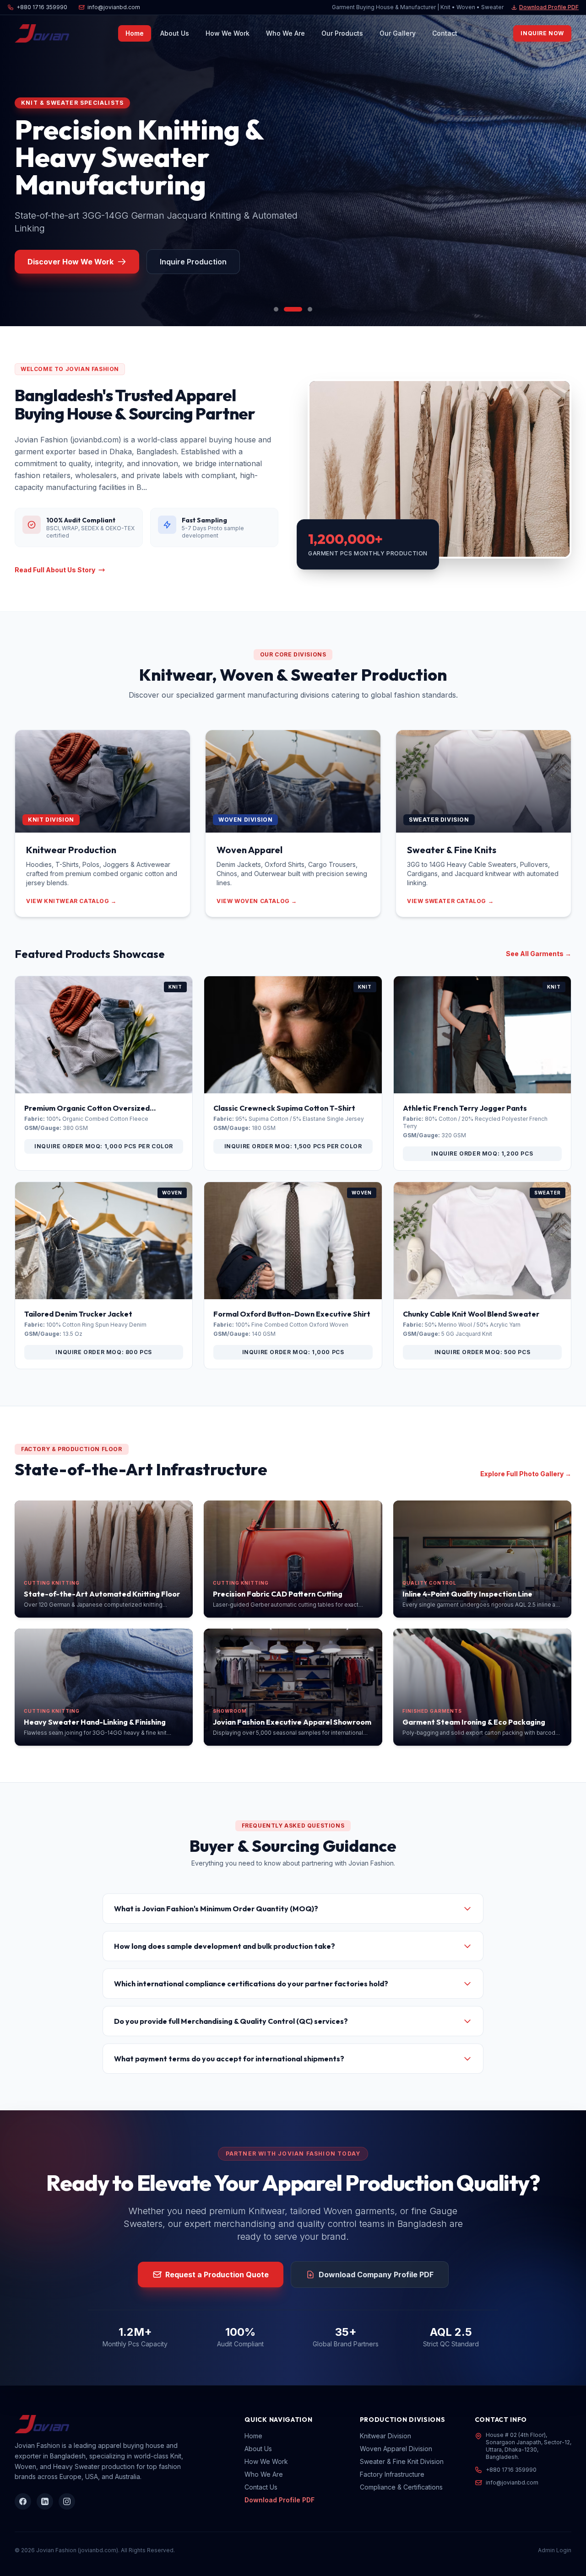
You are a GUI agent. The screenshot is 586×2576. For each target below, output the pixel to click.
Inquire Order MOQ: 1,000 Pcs (293, 1352)
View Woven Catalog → (257, 901)
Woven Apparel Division (396, 2449)
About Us (175, 33)
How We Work (228, 33)
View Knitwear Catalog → (71, 901)
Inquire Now (542, 33)
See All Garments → (539, 954)
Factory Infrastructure (392, 2474)
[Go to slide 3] (303, 309)
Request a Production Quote (217, 2275)
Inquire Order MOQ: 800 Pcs (104, 1352)
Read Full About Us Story (55, 570)
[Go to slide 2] (286, 309)
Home (135, 33)
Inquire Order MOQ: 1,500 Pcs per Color (293, 1146)
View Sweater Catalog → (450, 901)
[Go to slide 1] (276, 309)
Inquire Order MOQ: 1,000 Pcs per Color (104, 1146)
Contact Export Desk (66, 262)
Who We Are (285, 33)
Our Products (342, 33)
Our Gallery (398, 33)
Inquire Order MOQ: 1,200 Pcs (482, 1154)
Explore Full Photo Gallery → (526, 1474)
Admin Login (555, 2550)
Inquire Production (184, 262)
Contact (445, 33)
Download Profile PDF (549, 7)
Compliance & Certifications (401, 2487)
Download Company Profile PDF (376, 2275)
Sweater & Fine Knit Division (402, 2461)
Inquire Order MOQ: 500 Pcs (483, 1352)
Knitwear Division (385, 2436)
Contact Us (261, 2487)
